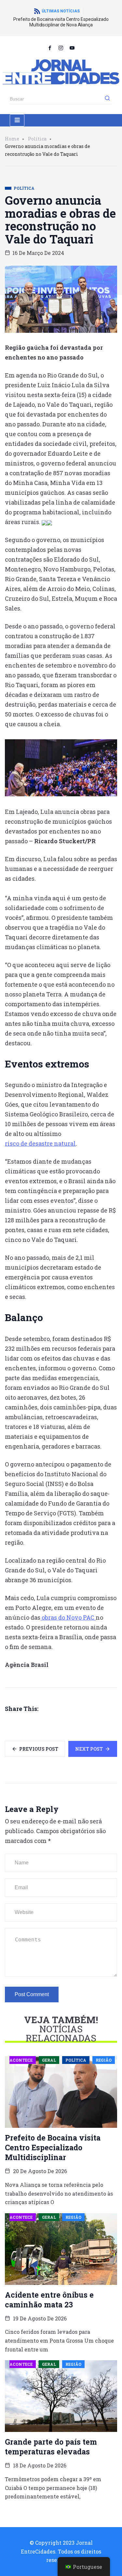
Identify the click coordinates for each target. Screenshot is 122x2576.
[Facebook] (50, 48)
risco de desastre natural (40, 1143)
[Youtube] (72, 48)
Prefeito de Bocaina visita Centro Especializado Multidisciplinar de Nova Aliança (61, 22)
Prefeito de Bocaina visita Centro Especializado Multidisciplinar (53, 2147)
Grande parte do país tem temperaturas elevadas (51, 2447)
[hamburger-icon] (17, 120)
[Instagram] (61, 48)
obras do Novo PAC (68, 1617)
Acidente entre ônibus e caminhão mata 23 (49, 2300)
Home (12, 139)
